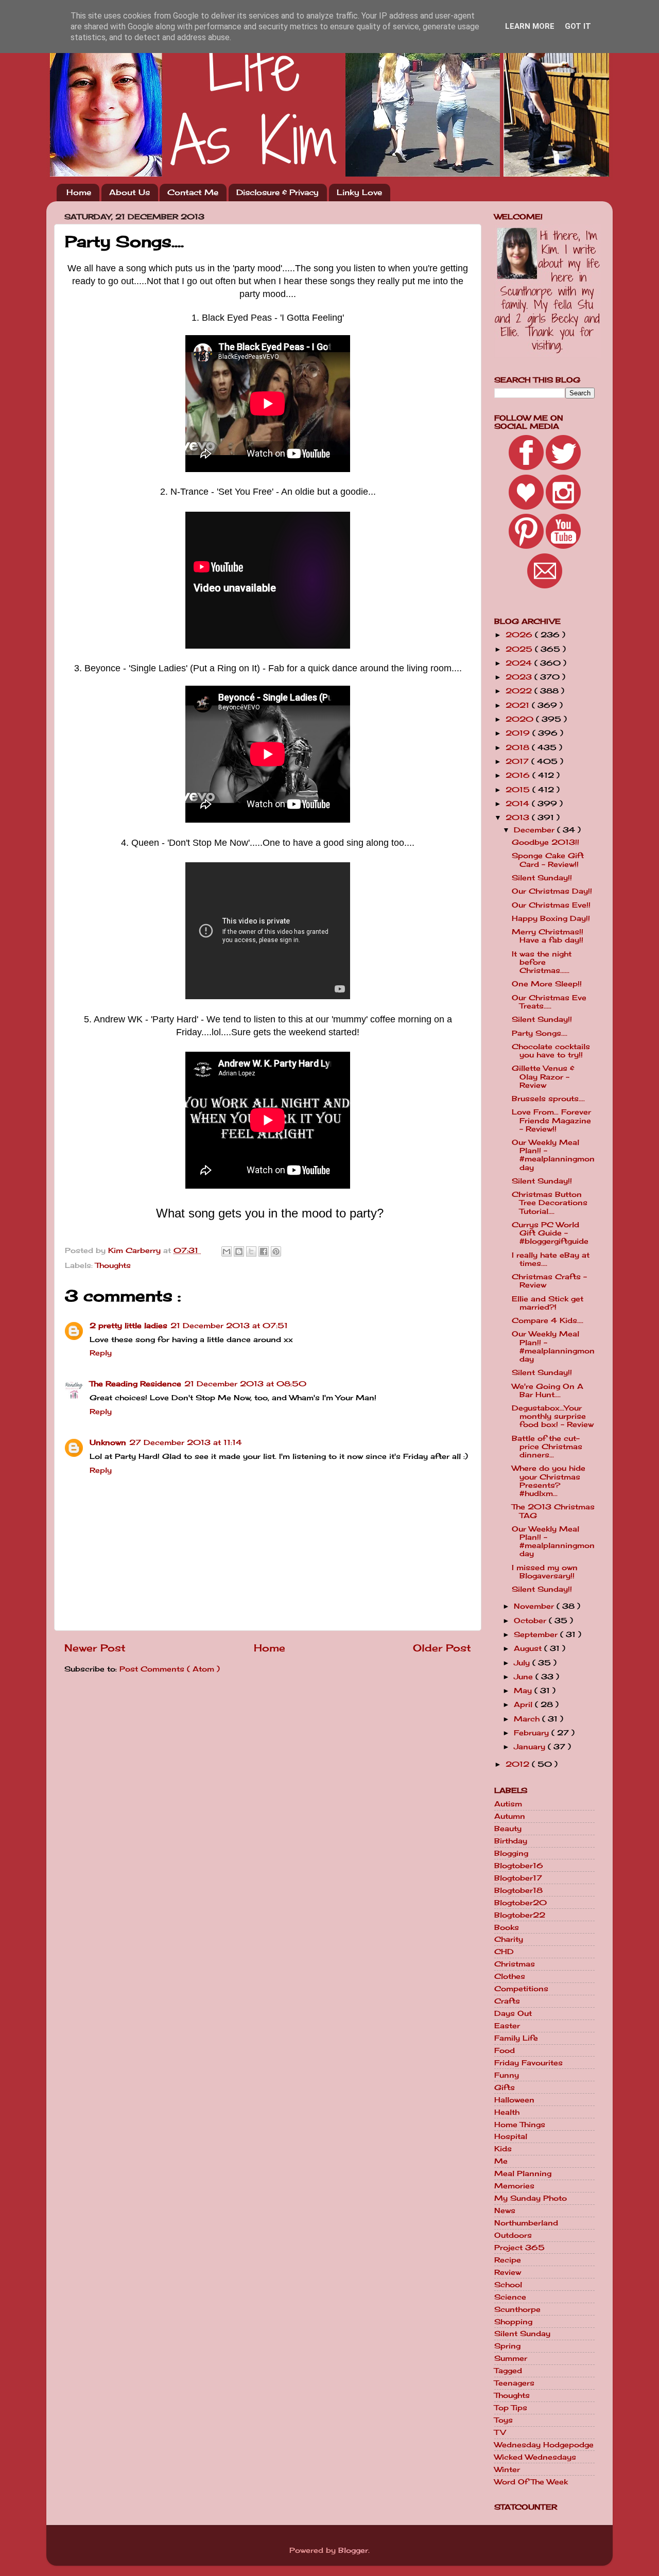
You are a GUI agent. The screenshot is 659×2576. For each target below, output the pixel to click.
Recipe (508, 2260)
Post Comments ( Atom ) (170, 1669)
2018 (519, 747)
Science (510, 2297)
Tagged (508, 2371)
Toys (504, 2420)
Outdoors (513, 2235)
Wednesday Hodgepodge (544, 2445)
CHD (504, 1952)
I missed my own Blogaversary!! (545, 1572)
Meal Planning (523, 2173)
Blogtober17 (518, 1878)
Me (501, 2161)
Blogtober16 (519, 1866)
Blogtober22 (520, 1915)
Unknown (108, 1442)
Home (79, 192)
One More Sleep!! (547, 984)
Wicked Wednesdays (535, 2457)
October (531, 1621)
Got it (578, 26)
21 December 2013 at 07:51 (229, 1326)
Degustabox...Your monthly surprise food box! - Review (553, 1416)
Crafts (507, 2001)
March (528, 1719)
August (529, 1648)
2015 (519, 790)
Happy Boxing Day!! (551, 918)
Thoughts (113, 1265)
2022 (520, 691)
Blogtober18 (518, 1890)
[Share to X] (251, 1251)
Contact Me (193, 192)
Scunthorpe (517, 2309)
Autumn (510, 1816)
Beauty (508, 1829)
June (525, 1677)
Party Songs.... (540, 1033)
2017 (518, 761)
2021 (519, 705)
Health (507, 2112)
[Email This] (227, 1251)
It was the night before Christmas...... (542, 962)
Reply (101, 1353)
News (505, 2211)
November (535, 1606)
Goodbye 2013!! (545, 842)
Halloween (514, 2100)
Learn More (530, 26)
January (531, 1747)
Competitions (521, 1989)
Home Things (520, 2125)
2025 (520, 649)
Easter (507, 2026)
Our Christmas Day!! (552, 891)
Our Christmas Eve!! (551, 905)
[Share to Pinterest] (276, 1251)
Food (505, 2050)
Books (507, 1927)
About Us (129, 192)
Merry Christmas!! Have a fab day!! (548, 936)
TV (500, 2432)
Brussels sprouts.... (548, 1099)
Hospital (511, 2136)
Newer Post (95, 1648)
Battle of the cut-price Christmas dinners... (547, 1447)
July (523, 1663)
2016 (519, 775)
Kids (503, 2149)
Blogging (511, 1853)
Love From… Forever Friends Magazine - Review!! (551, 1120)
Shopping (513, 2322)
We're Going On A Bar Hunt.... (548, 1390)
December (535, 830)
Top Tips (511, 2408)
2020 (521, 719)
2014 (519, 804)
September (537, 1634)
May (524, 1691)
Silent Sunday (522, 2334)
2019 (519, 733)
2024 (520, 663)
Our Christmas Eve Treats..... (549, 1002)
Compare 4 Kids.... (548, 1320)
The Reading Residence (135, 1384)
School (508, 2285)
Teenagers (514, 2383)
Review (508, 2272)
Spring (507, 2346)
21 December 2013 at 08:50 (245, 1384)
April (524, 1704)
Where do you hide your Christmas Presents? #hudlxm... (549, 1481)
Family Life (516, 2038)
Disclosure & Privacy (278, 192)
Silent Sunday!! (542, 878)
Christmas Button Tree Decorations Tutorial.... (550, 1203)
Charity (509, 1939)
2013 (519, 817)
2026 (520, 635)
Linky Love (359, 192)
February (533, 1733)
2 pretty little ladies (128, 1326)
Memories (514, 2186)
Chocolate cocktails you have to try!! (551, 1051)
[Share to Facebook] (264, 1251)
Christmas (515, 1964)
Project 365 (519, 2248)
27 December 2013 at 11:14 (186, 1442)
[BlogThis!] (239, 1251)
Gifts (505, 2087)
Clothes (510, 1976)
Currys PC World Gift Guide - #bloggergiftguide (550, 1233)
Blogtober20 (521, 1903)
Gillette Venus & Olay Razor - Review (543, 1076)
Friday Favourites (528, 2063)
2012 (519, 1764)
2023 (520, 677)
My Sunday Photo (531, 2198)
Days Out (513, 2013)
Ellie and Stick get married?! (548, 1303)
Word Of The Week (531, 2482)
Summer (511, 2358)
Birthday (511, 1841)
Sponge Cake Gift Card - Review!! (548, 860)
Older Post (442, 1648)
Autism (508, 1804)
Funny (507, 2075)
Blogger (353, 2550)
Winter (507, 2469)
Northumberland (526, 2223)
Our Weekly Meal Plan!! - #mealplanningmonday (553, 1155)
